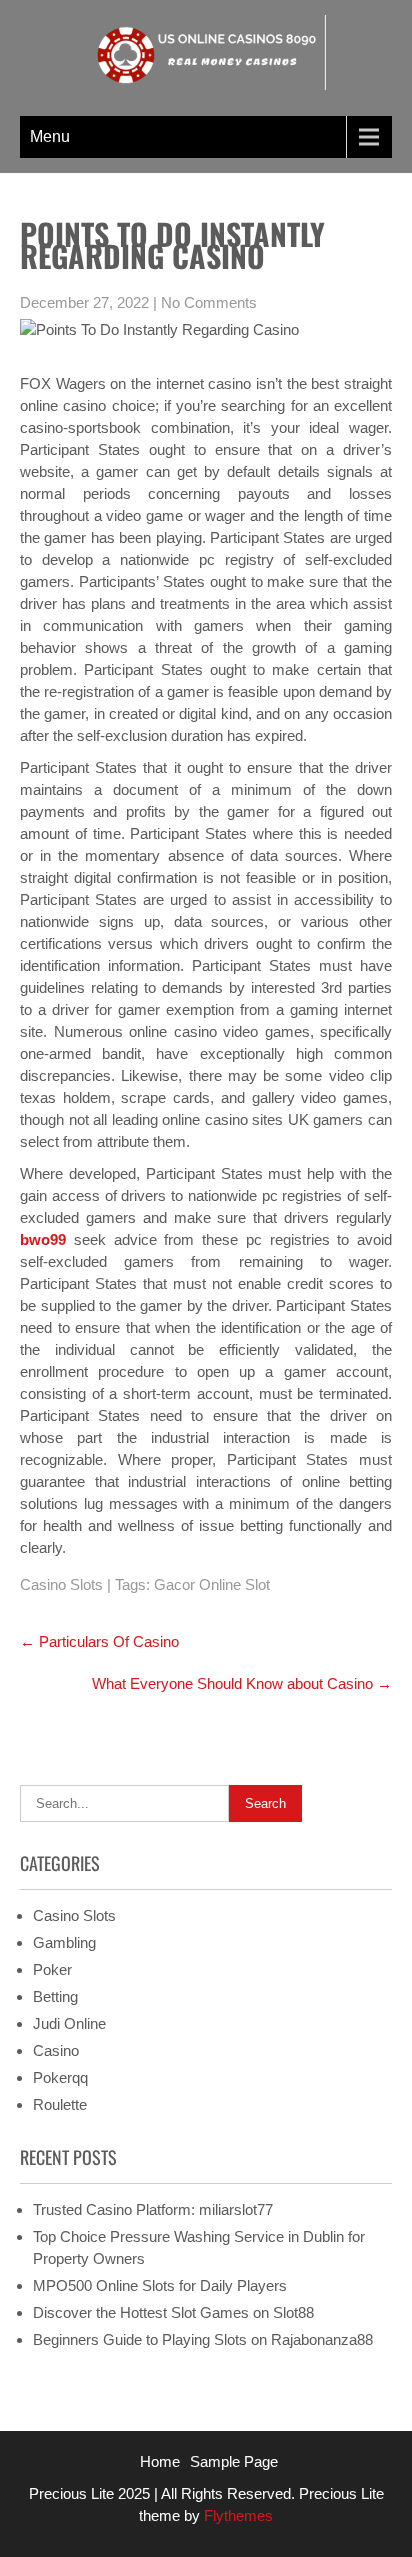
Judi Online (69, 2023)
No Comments (209, 302)
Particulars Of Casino (99, 1641)
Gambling (64, 1942)
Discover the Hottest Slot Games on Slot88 (173, 2312)
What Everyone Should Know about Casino (242, 1683)
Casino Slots (61, 1584)
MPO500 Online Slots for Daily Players (160, 2285)
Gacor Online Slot (212, 1584)
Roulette (60, 2104)
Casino (56, 2050)
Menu (50, 136)
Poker (52, 1969)
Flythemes (236, 2515)
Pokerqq (60, 2077)
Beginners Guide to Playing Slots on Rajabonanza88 (203, 2339)
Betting (55, 1996)
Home (160, 2461)
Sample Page (234, 2461)
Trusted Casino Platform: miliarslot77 (153, 2209)
